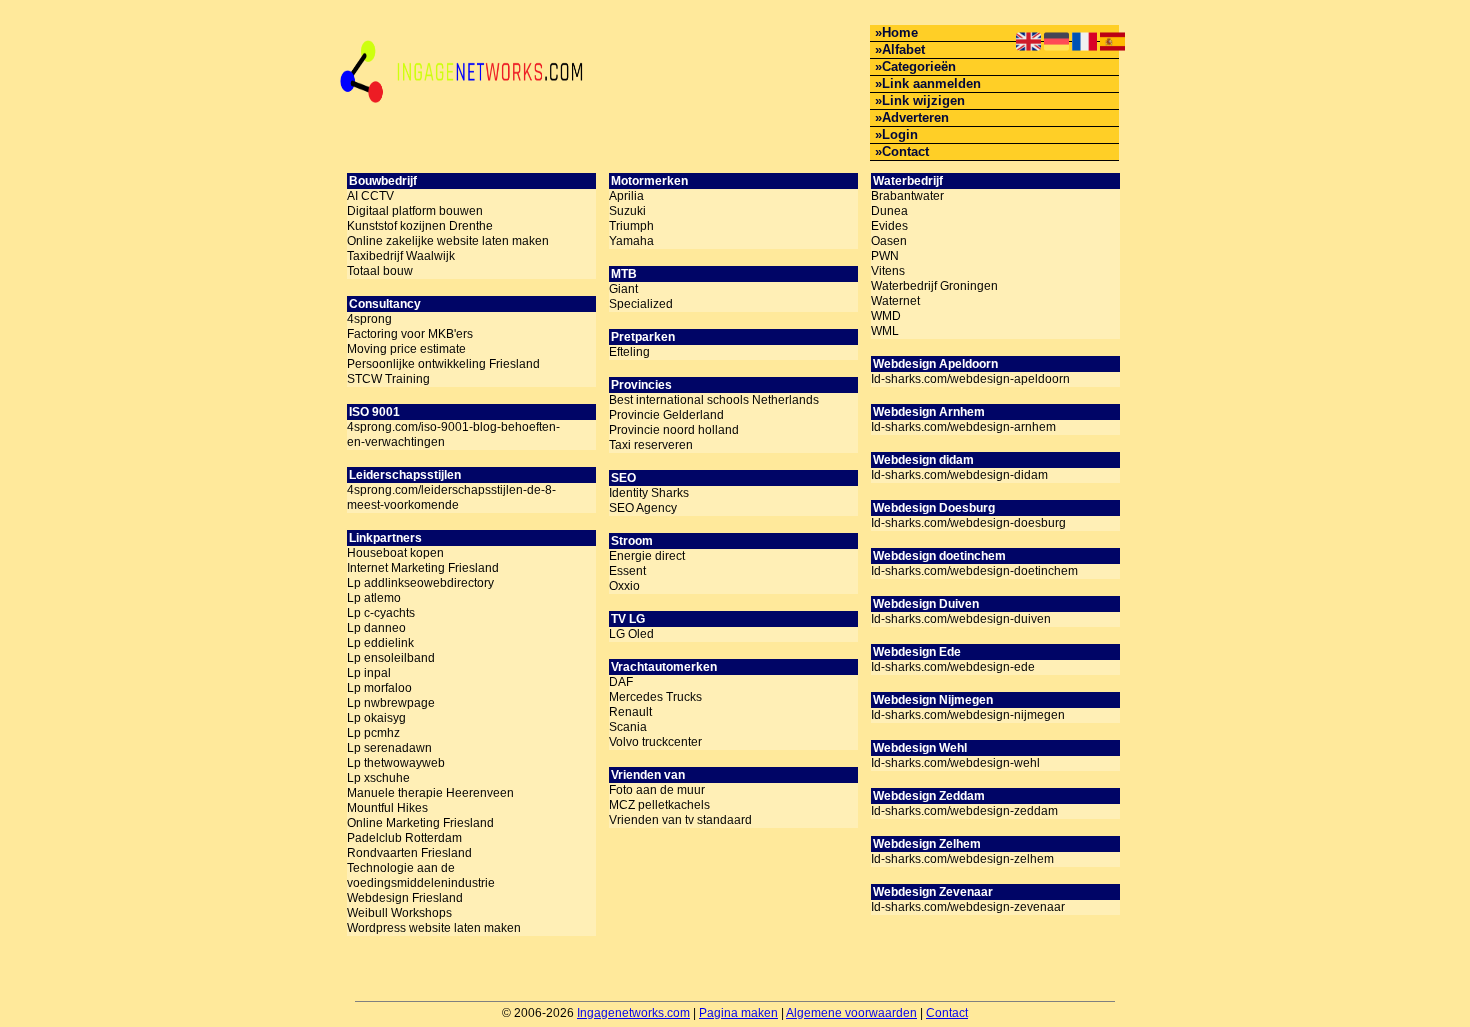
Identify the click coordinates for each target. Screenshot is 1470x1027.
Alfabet (903, 49)
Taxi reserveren (651, 445)
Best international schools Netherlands (714, 400)
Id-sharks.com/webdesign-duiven (961, 619)
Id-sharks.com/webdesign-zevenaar (968, 907)
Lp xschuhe (378, 778)
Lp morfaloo (379, 688)
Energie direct (647, 556)
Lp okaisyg (376, 718)
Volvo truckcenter (655, 742)
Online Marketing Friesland (420, 823)
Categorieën (919, 66)
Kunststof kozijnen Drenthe (420, 226)
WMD (886, 316)
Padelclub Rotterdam (404, 838)
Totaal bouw (380, 271)
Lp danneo (376, 628)
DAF (621, 682)
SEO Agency (643, 508)
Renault (630, 712)
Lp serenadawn (389, 748)
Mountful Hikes (387, 808)
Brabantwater (907, 196)
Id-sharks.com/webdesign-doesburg (968, 523)
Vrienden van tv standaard (680, 820)
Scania (628, 727)
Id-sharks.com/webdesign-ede (953, 667)
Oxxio (624, 586)
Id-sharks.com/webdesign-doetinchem (974, 571)
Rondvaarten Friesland (409, 853)
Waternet (895, 301)
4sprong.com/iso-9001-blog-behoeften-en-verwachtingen (453, 434)
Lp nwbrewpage (391, 703)
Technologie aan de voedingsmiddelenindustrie (421, 875)
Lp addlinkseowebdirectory (420, 583)
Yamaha (631, 241)
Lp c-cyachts (381, 613)
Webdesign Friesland (405, 898)
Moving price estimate (406, 349)
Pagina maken (738, 1013)
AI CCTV (370, 196)
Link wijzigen (923, 100)
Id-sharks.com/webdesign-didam (959, 475)
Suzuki (627, 211)
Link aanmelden (931, 83)
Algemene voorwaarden (851, 1013)
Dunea (889, 211)
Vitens (888, 271)
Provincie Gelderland (666, 415)
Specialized (641, 304)
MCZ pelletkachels (659, 805)
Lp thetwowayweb (396, 763)
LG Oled (631, 634)
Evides (889, 226)
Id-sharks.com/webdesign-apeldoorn (970, 379)
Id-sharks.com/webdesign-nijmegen (968, 715)
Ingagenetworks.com (633, 1013)
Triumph (631, 226)
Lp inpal (369, 673)
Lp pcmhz (373, 733)
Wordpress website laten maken (434, 928)
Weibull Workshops (399, 913)
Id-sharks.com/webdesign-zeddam (964, 811)
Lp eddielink (380, 643)
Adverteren (915, 117)
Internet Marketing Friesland (423, 568)
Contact (905, 151)
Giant (623, 289)
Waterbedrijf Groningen (934, 286)
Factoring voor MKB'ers (410, 334)
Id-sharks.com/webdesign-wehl (955, 763)
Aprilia (626, 196)
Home (900, 32)
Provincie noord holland (674, 430)
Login (900, 134)
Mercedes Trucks (655, 697)
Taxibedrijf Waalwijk (401, 256)
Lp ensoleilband (391, 658)
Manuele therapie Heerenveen (430, 793)
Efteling (629, 352)
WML (885, 331)
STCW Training (388, 379)
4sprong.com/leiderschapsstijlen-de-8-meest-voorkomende (451, 497)
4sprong (369, 319)
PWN (885, 256)
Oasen (889, 241)
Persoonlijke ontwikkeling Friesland (443, 364)
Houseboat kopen (395, 553)
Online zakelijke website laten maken (448, 241)
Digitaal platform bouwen (415, 211)
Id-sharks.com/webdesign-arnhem (963, 427)
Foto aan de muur (657, 790)
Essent (627, 571)
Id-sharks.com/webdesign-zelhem (962, 859)
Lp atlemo (374, 598)
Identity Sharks (649, 493)
